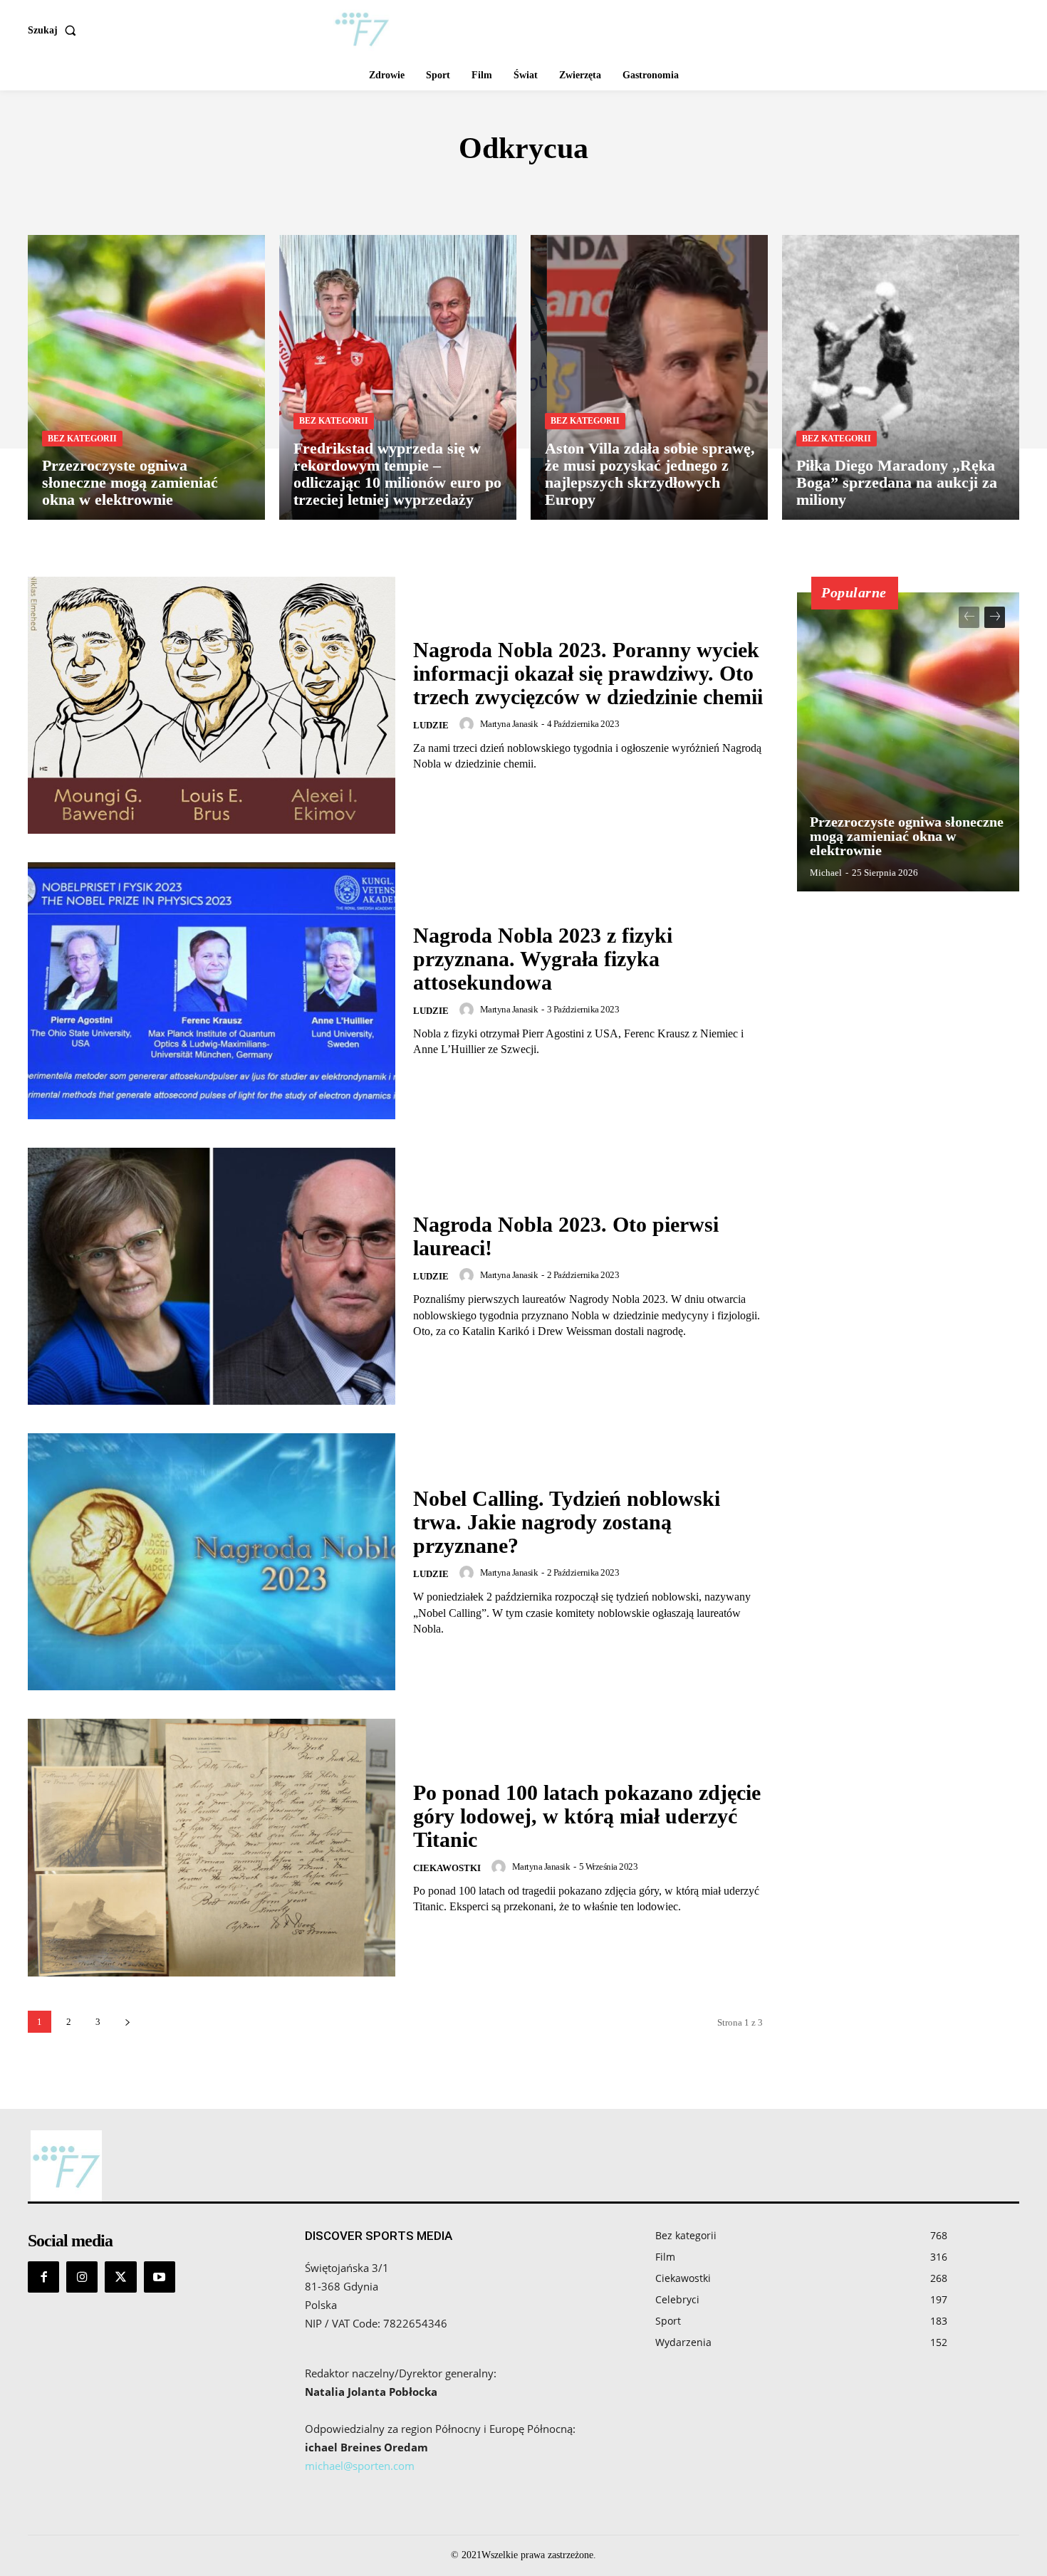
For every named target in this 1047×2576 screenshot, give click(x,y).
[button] (55, 31)
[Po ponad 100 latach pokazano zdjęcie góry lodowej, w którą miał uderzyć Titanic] (212, 1847)
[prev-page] (969, 617)
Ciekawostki (447, 1868)
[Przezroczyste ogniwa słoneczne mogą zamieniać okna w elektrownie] (146, 377)
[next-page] (127, 2022)
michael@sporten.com (360, 2466)
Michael (826, 873)
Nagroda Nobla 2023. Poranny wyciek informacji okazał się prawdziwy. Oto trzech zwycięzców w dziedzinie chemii (588, 673)
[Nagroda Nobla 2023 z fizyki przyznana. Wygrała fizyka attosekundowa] (212, 991)
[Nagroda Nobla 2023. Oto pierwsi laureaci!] (212, 1276)
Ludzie (431, 725)
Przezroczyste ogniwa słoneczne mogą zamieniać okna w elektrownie (907, 836)
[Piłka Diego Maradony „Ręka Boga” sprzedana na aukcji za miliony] (901, 377)
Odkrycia (517, 191)
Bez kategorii (82, 439)
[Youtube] (160, 2277)
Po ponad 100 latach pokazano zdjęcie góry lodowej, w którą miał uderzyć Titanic (587, 1816)
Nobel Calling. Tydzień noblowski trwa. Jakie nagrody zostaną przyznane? (567, 1522)
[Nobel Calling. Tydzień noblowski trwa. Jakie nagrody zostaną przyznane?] (212, 1562)
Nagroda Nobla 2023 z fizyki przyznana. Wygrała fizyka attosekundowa (543, 959)
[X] (120, 2277)
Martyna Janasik (509, 724)
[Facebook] (43, 2277)
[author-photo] (469, 724)
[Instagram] (82, 2277)
